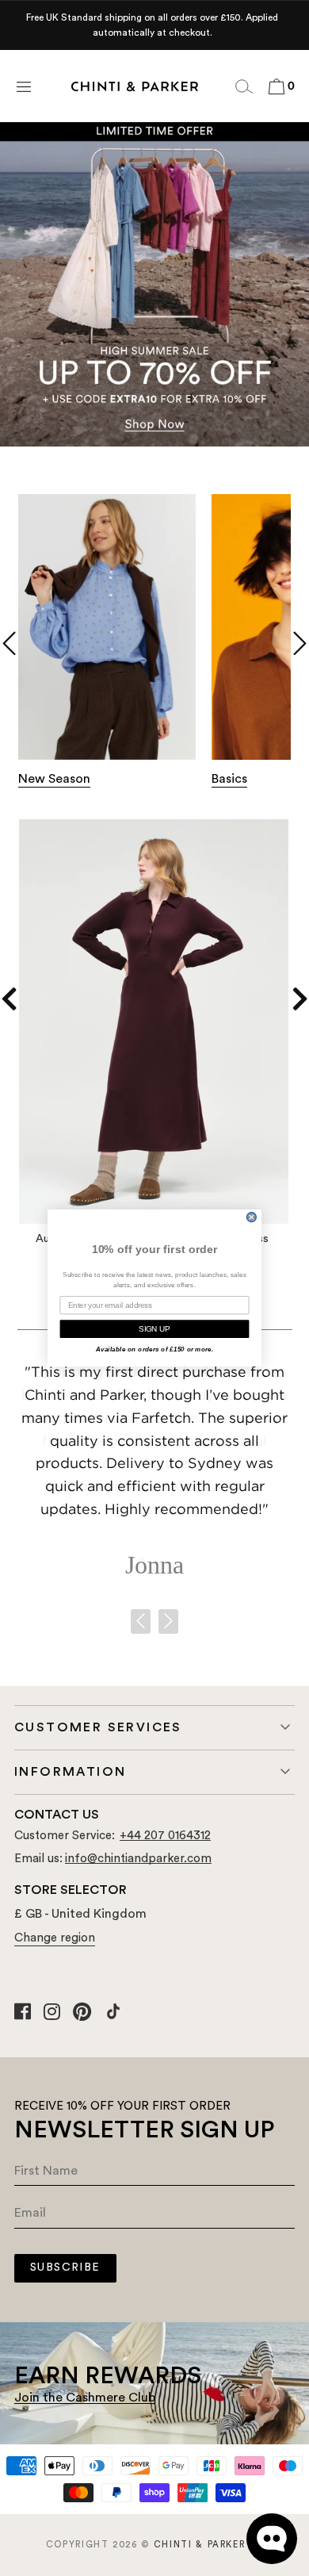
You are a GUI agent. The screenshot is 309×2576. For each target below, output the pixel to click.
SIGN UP (154, 1328)
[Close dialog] (252, 1217)
